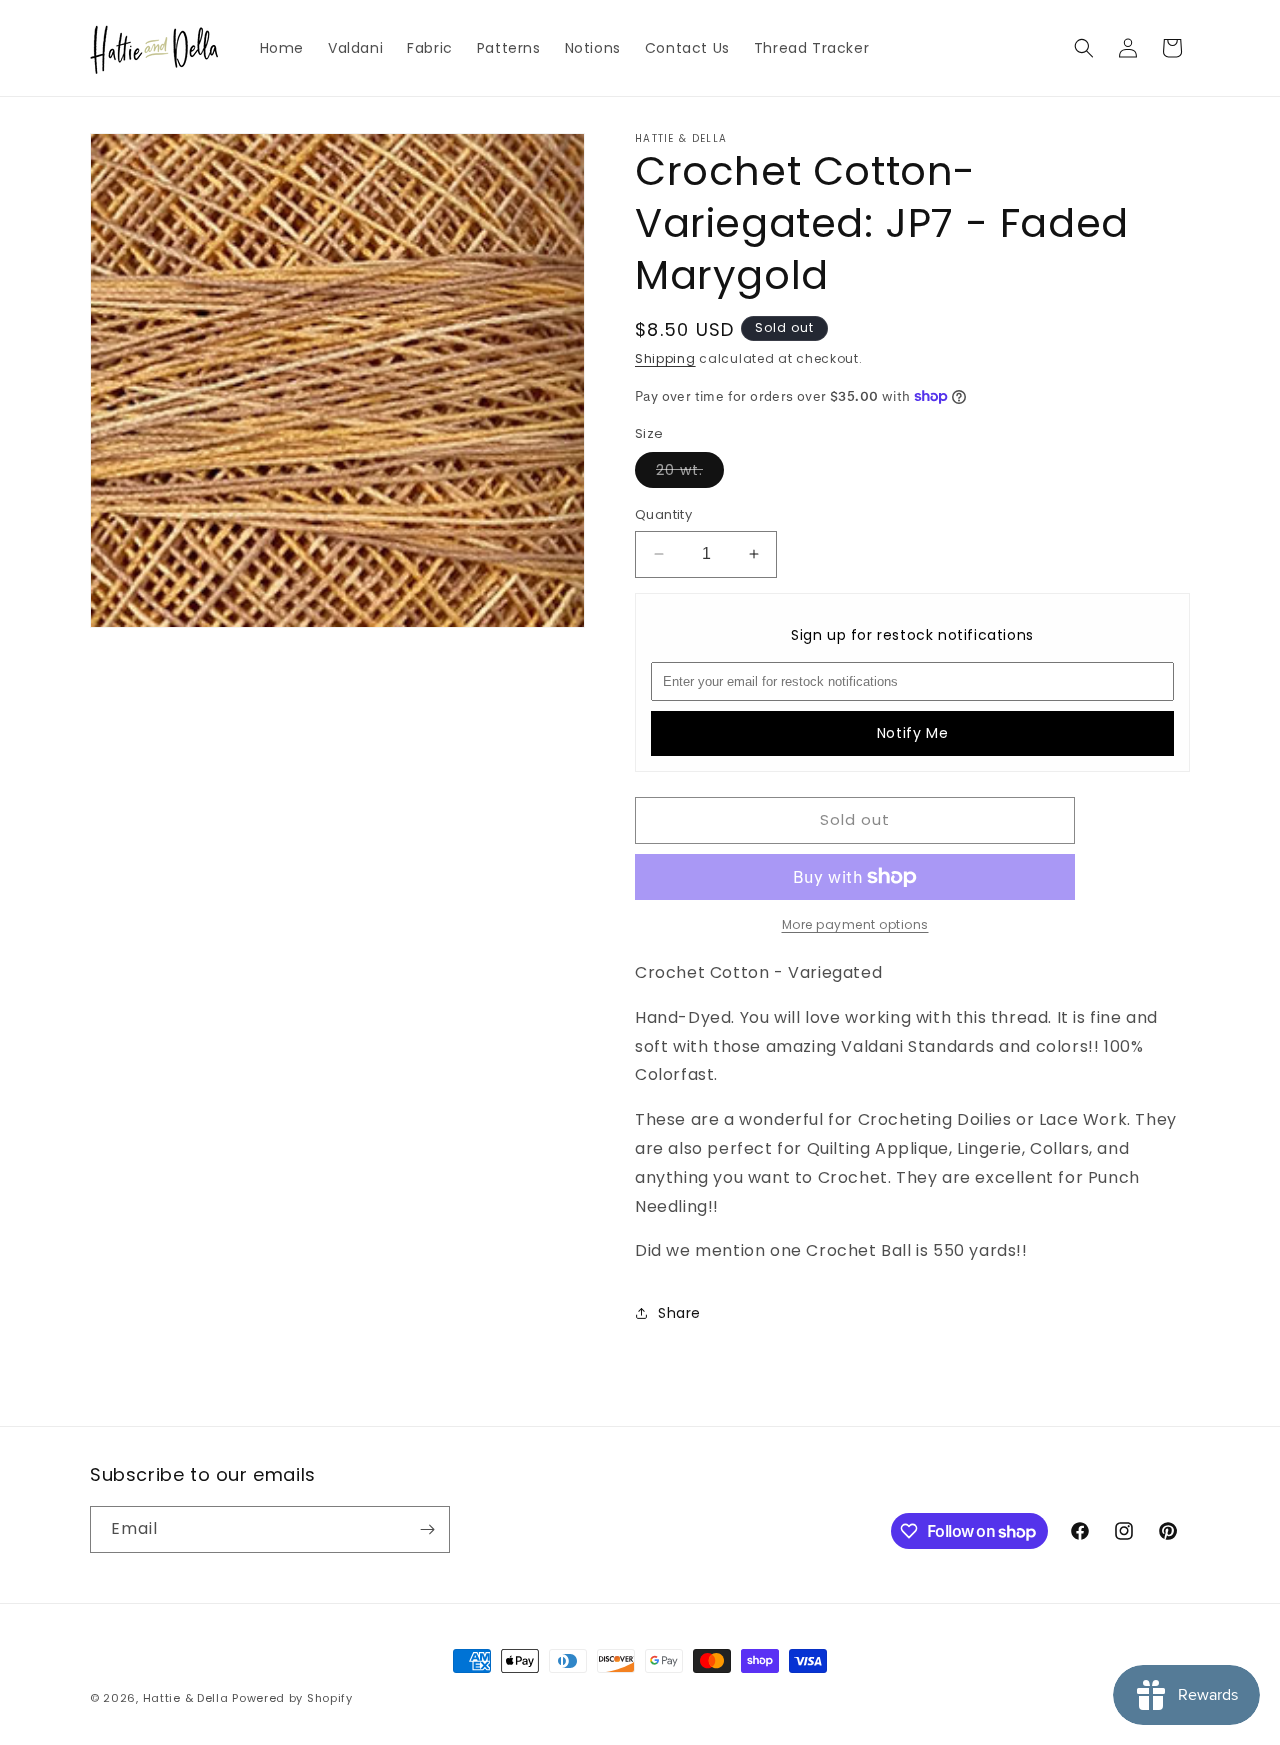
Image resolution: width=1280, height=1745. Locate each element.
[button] (1084, 48)
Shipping (665, 358)
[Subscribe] (427, 1529)
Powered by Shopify (292, 1698)
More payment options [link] (855, 924)
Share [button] (679, 1313)
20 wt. (690, 473)
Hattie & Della (186, 1698)
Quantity (663, 514)
